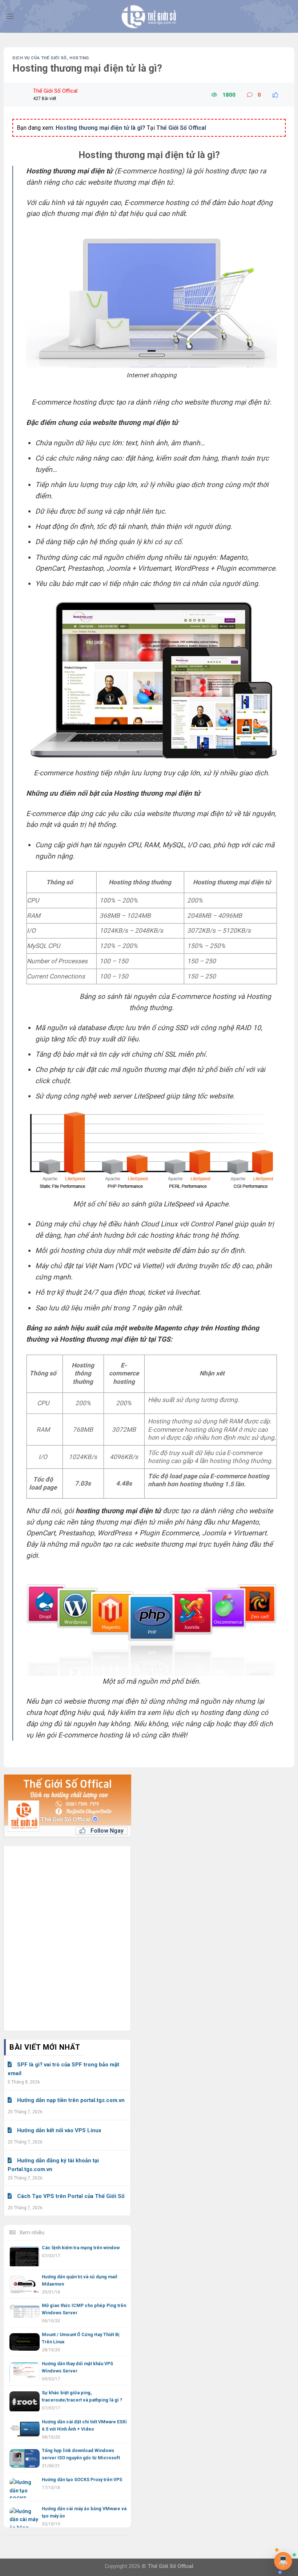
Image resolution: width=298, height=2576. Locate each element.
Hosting (79, 58)
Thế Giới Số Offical (66, 1819)
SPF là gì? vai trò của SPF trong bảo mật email (63, 2069)
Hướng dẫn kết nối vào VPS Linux (59, 2130)
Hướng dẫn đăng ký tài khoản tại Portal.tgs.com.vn (53, 2165)
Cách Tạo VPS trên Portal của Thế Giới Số (71, 2196)
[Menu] (10, 16)
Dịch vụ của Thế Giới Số (40, 58)
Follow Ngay (106, 1831)
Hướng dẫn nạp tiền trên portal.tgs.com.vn (71, 2100)
